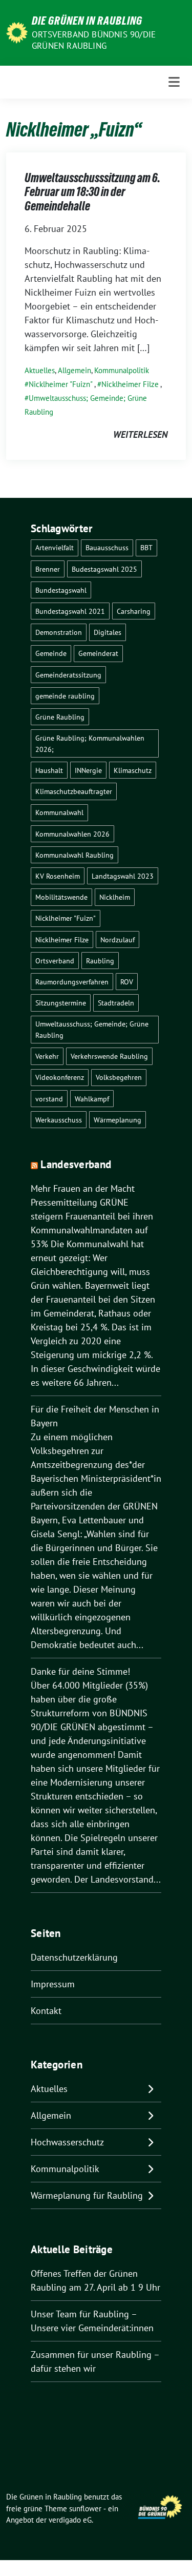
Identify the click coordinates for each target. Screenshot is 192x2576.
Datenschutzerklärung (74, 1957)
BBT (146, 547)
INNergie (88, 770)
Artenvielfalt (55, 547)
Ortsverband (55, 961)
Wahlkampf (92, 1099)
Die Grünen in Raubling (87, 21)
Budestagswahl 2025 (104, 569)
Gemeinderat (98, 653)
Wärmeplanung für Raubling (87, 2195)
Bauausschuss (107, 547)
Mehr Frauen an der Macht (83, 1188)
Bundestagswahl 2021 (70, 611)
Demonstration (59, 632)
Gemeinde (51, 653)
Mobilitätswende (61, 897)
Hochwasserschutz (67, 2142)
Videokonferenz (60, 1077)
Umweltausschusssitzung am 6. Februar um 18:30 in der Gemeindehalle (92, 192)
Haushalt (49, 770)
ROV (127, 982)
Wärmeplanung (118, 1120)
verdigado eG (70, 2520)
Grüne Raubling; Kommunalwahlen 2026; (90, 743)
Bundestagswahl (61, 590)
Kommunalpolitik (122, 370)
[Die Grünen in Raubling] (17, 32)
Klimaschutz (133, 770)
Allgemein (74, 370)
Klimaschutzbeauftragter (74, 791)
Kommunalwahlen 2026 (72, 834)
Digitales (108, 632)
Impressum (53, 1984)
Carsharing (134, 611)
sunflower (85, 2509)
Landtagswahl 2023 (123, 876)
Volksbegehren (119, 1077)
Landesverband (76, 1164)
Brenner (48, 569)
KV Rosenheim (58, 876)
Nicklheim (115, 897)
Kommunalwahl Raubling (74, 855)
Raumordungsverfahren (72, 982)
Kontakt (46, 2011)
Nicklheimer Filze (130, 384)
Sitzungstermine (61, 1003)
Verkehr (47, 1056)
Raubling (100, 961)
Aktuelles (40, 370)
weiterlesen (140, 434)
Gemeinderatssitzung (68, 675)
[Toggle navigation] (174, 82)
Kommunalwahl (59, 812)
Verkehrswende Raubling (109, 1056)
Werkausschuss (59, 1120)
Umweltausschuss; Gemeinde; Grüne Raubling (92, 1029)
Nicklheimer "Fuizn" (61, 384)
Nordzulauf (118, 940)
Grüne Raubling (60, 717)
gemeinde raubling (65, 696)
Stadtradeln (116, 1003)
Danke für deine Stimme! (80, 1671)
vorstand (49, 1099)
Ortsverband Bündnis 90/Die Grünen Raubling (94, 40)
